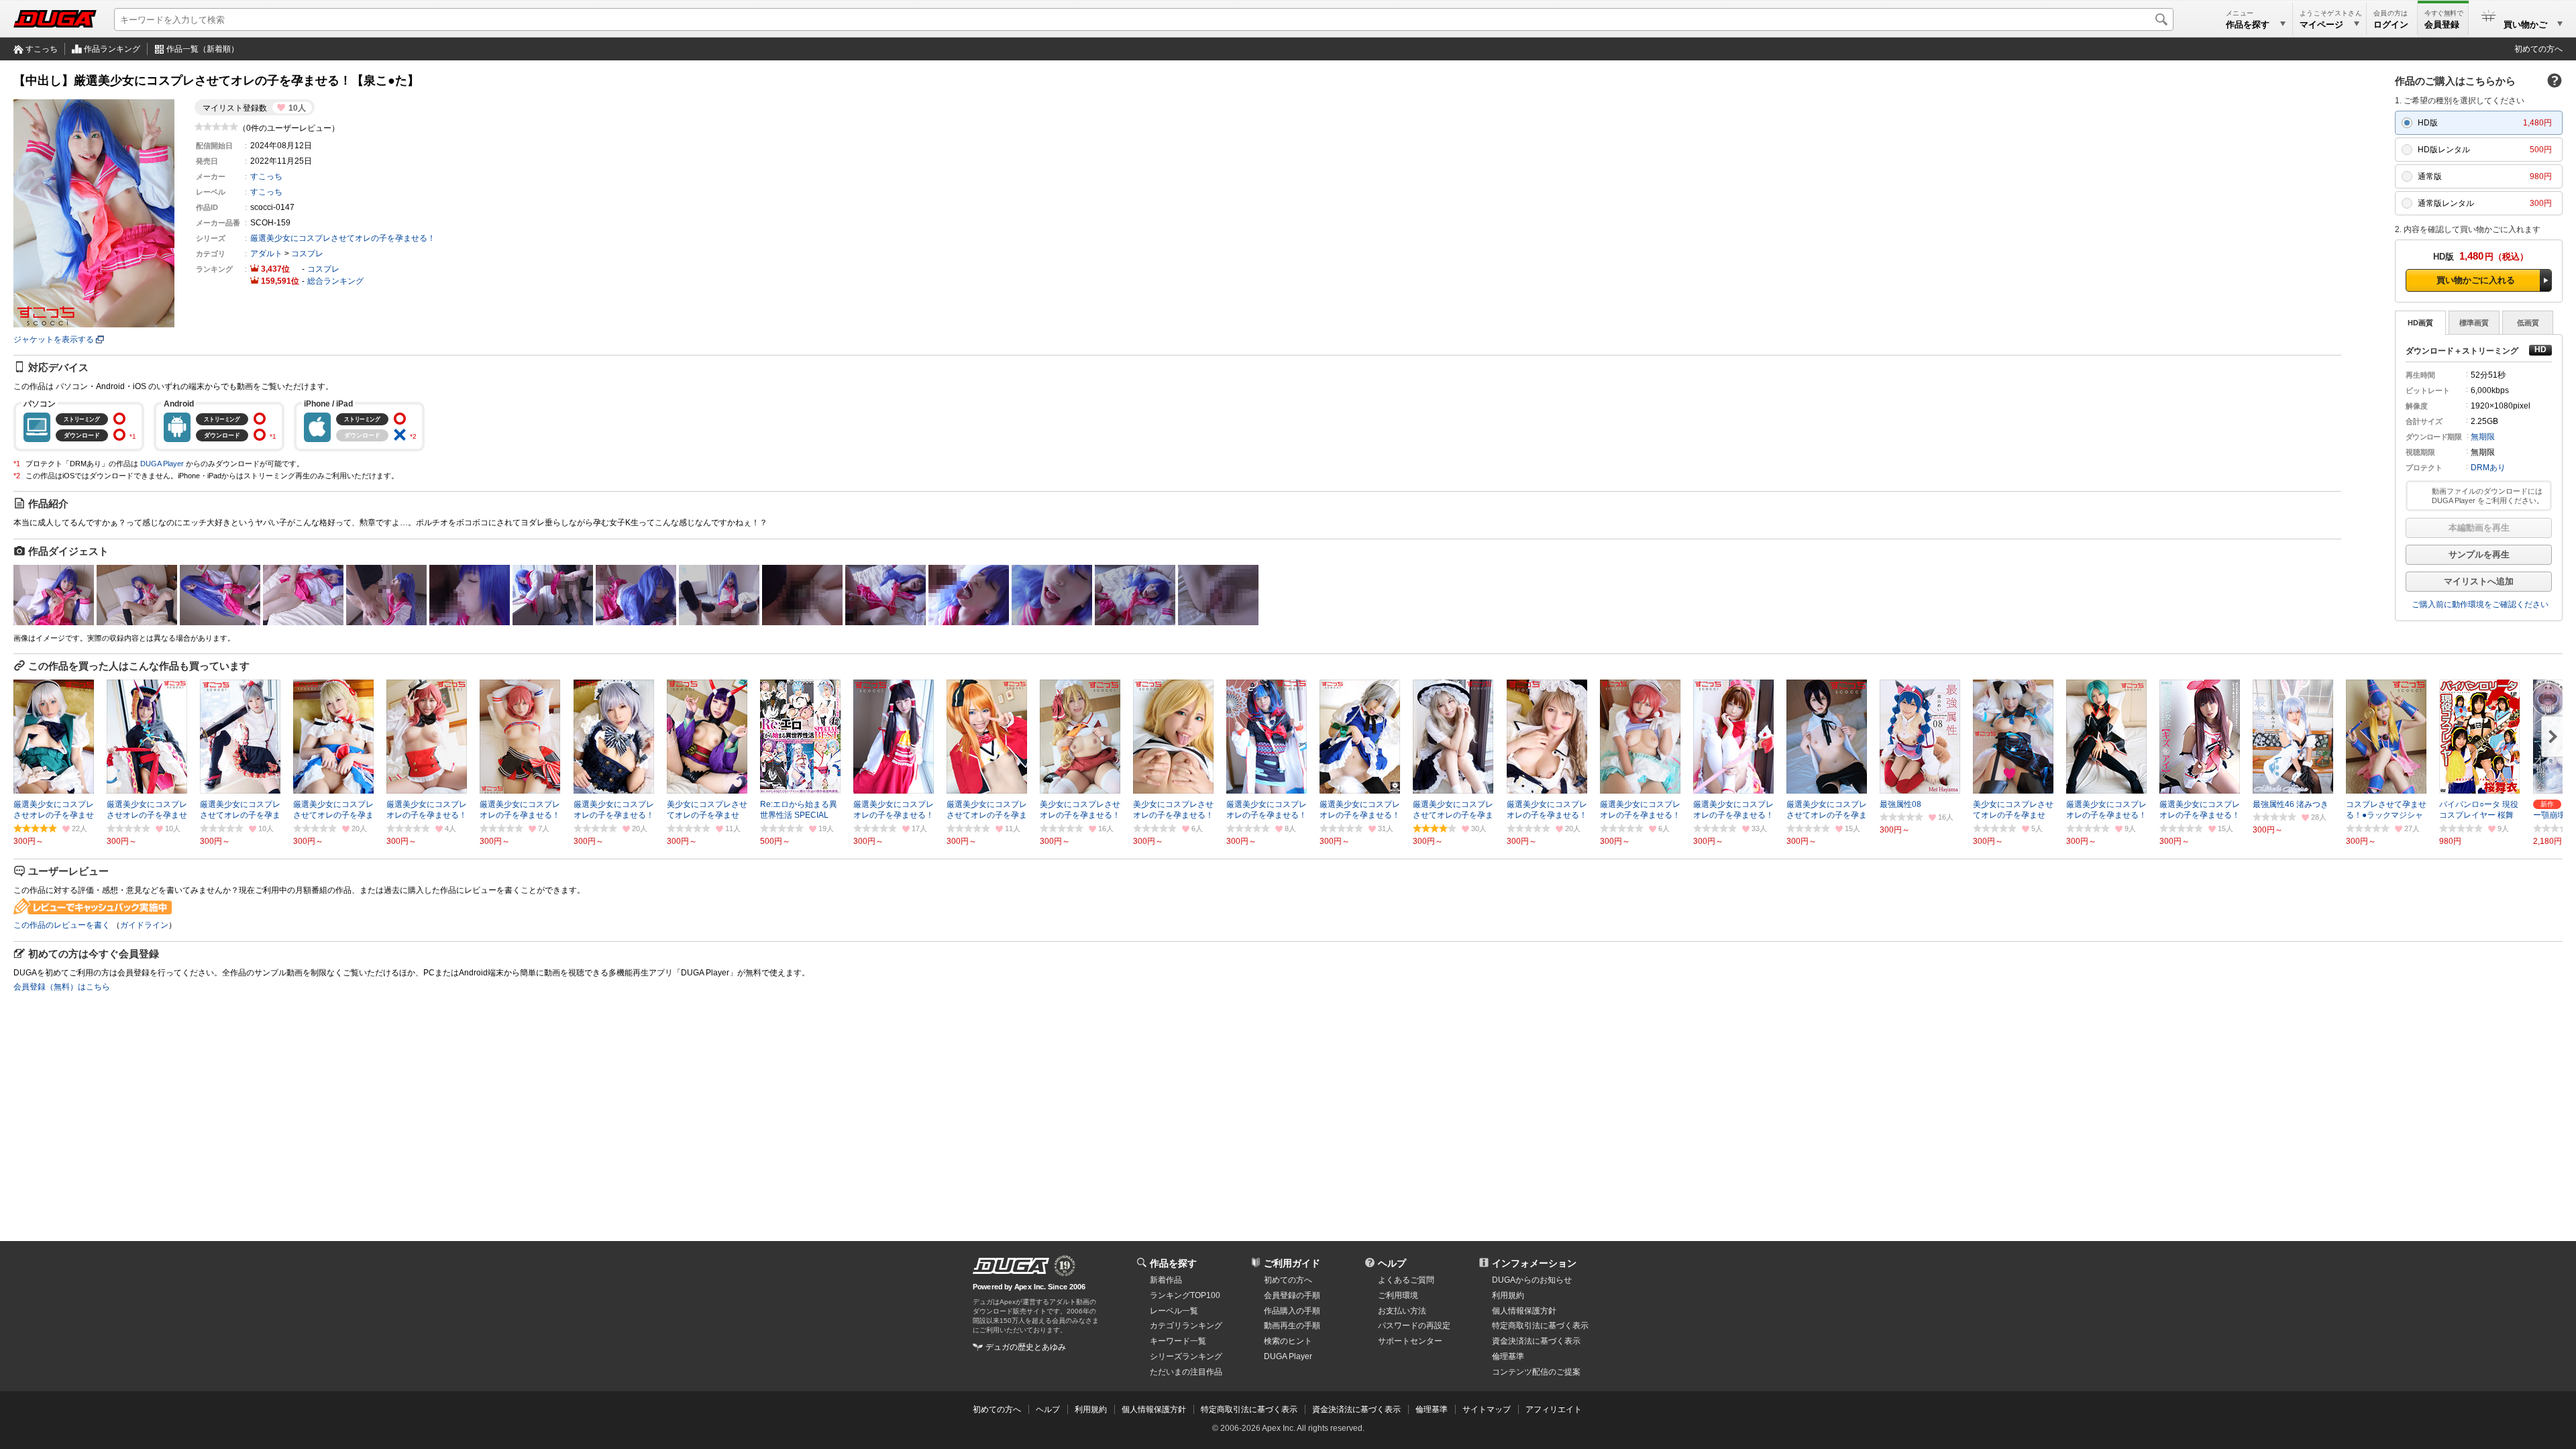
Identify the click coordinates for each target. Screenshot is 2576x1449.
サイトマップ (1487, 1409)
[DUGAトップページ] (55, 19)
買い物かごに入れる (2476, 280)
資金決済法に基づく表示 (1356, 1409)
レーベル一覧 (1174, 1311)
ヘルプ (1392, 1263)
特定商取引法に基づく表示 (1249, 1409)
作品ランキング (112, 49)
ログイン (2391, 24)
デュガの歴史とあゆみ (1026, 1347)
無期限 (2483, 437)
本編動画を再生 (2479, 528)
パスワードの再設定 (1414, 1326)
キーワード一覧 (1178, 1341)
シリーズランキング (1186, 1356)
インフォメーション (1534, 1263)
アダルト (266, 254)
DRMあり (2488, 468)
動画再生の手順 (1292, 1326)
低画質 (2528, 323)
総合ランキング (335, 281)
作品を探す (1173, 1263)
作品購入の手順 (1292, 1311)
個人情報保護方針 (1524, 1311)
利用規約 (1508, 1295)
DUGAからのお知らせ (1532, 1280)
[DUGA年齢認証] (1011, 1266)
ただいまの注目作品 (1186, 1372)
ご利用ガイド (1292, 1263)
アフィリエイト (1554, 1409)
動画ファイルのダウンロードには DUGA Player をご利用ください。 (2488, 496)
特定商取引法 (1540, 1326)
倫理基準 (1508, 1356)
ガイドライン (144, 925)
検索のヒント (1288, 1341)
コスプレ (307, 254)
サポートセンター (1410, 1341)
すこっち (42, 49)
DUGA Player (162, 464)
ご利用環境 (1398, 1295)
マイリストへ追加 (2479, 581)
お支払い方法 (1402, 1311)
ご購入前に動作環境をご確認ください (2480, 604)
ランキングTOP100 (1185, 1295)
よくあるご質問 (1406, 1280)
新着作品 (1166, 1280)
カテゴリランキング (1186, 1326)
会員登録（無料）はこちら (62, 987)
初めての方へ (2538, 49)
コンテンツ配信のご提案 (1536, 1372)
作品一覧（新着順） (203, 49)
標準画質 (2474, 323)
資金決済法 (1536, 1341)
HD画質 (2420, 323)
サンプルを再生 (2479, 554)
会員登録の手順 (1292, 1295)
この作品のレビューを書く (62, 925)
